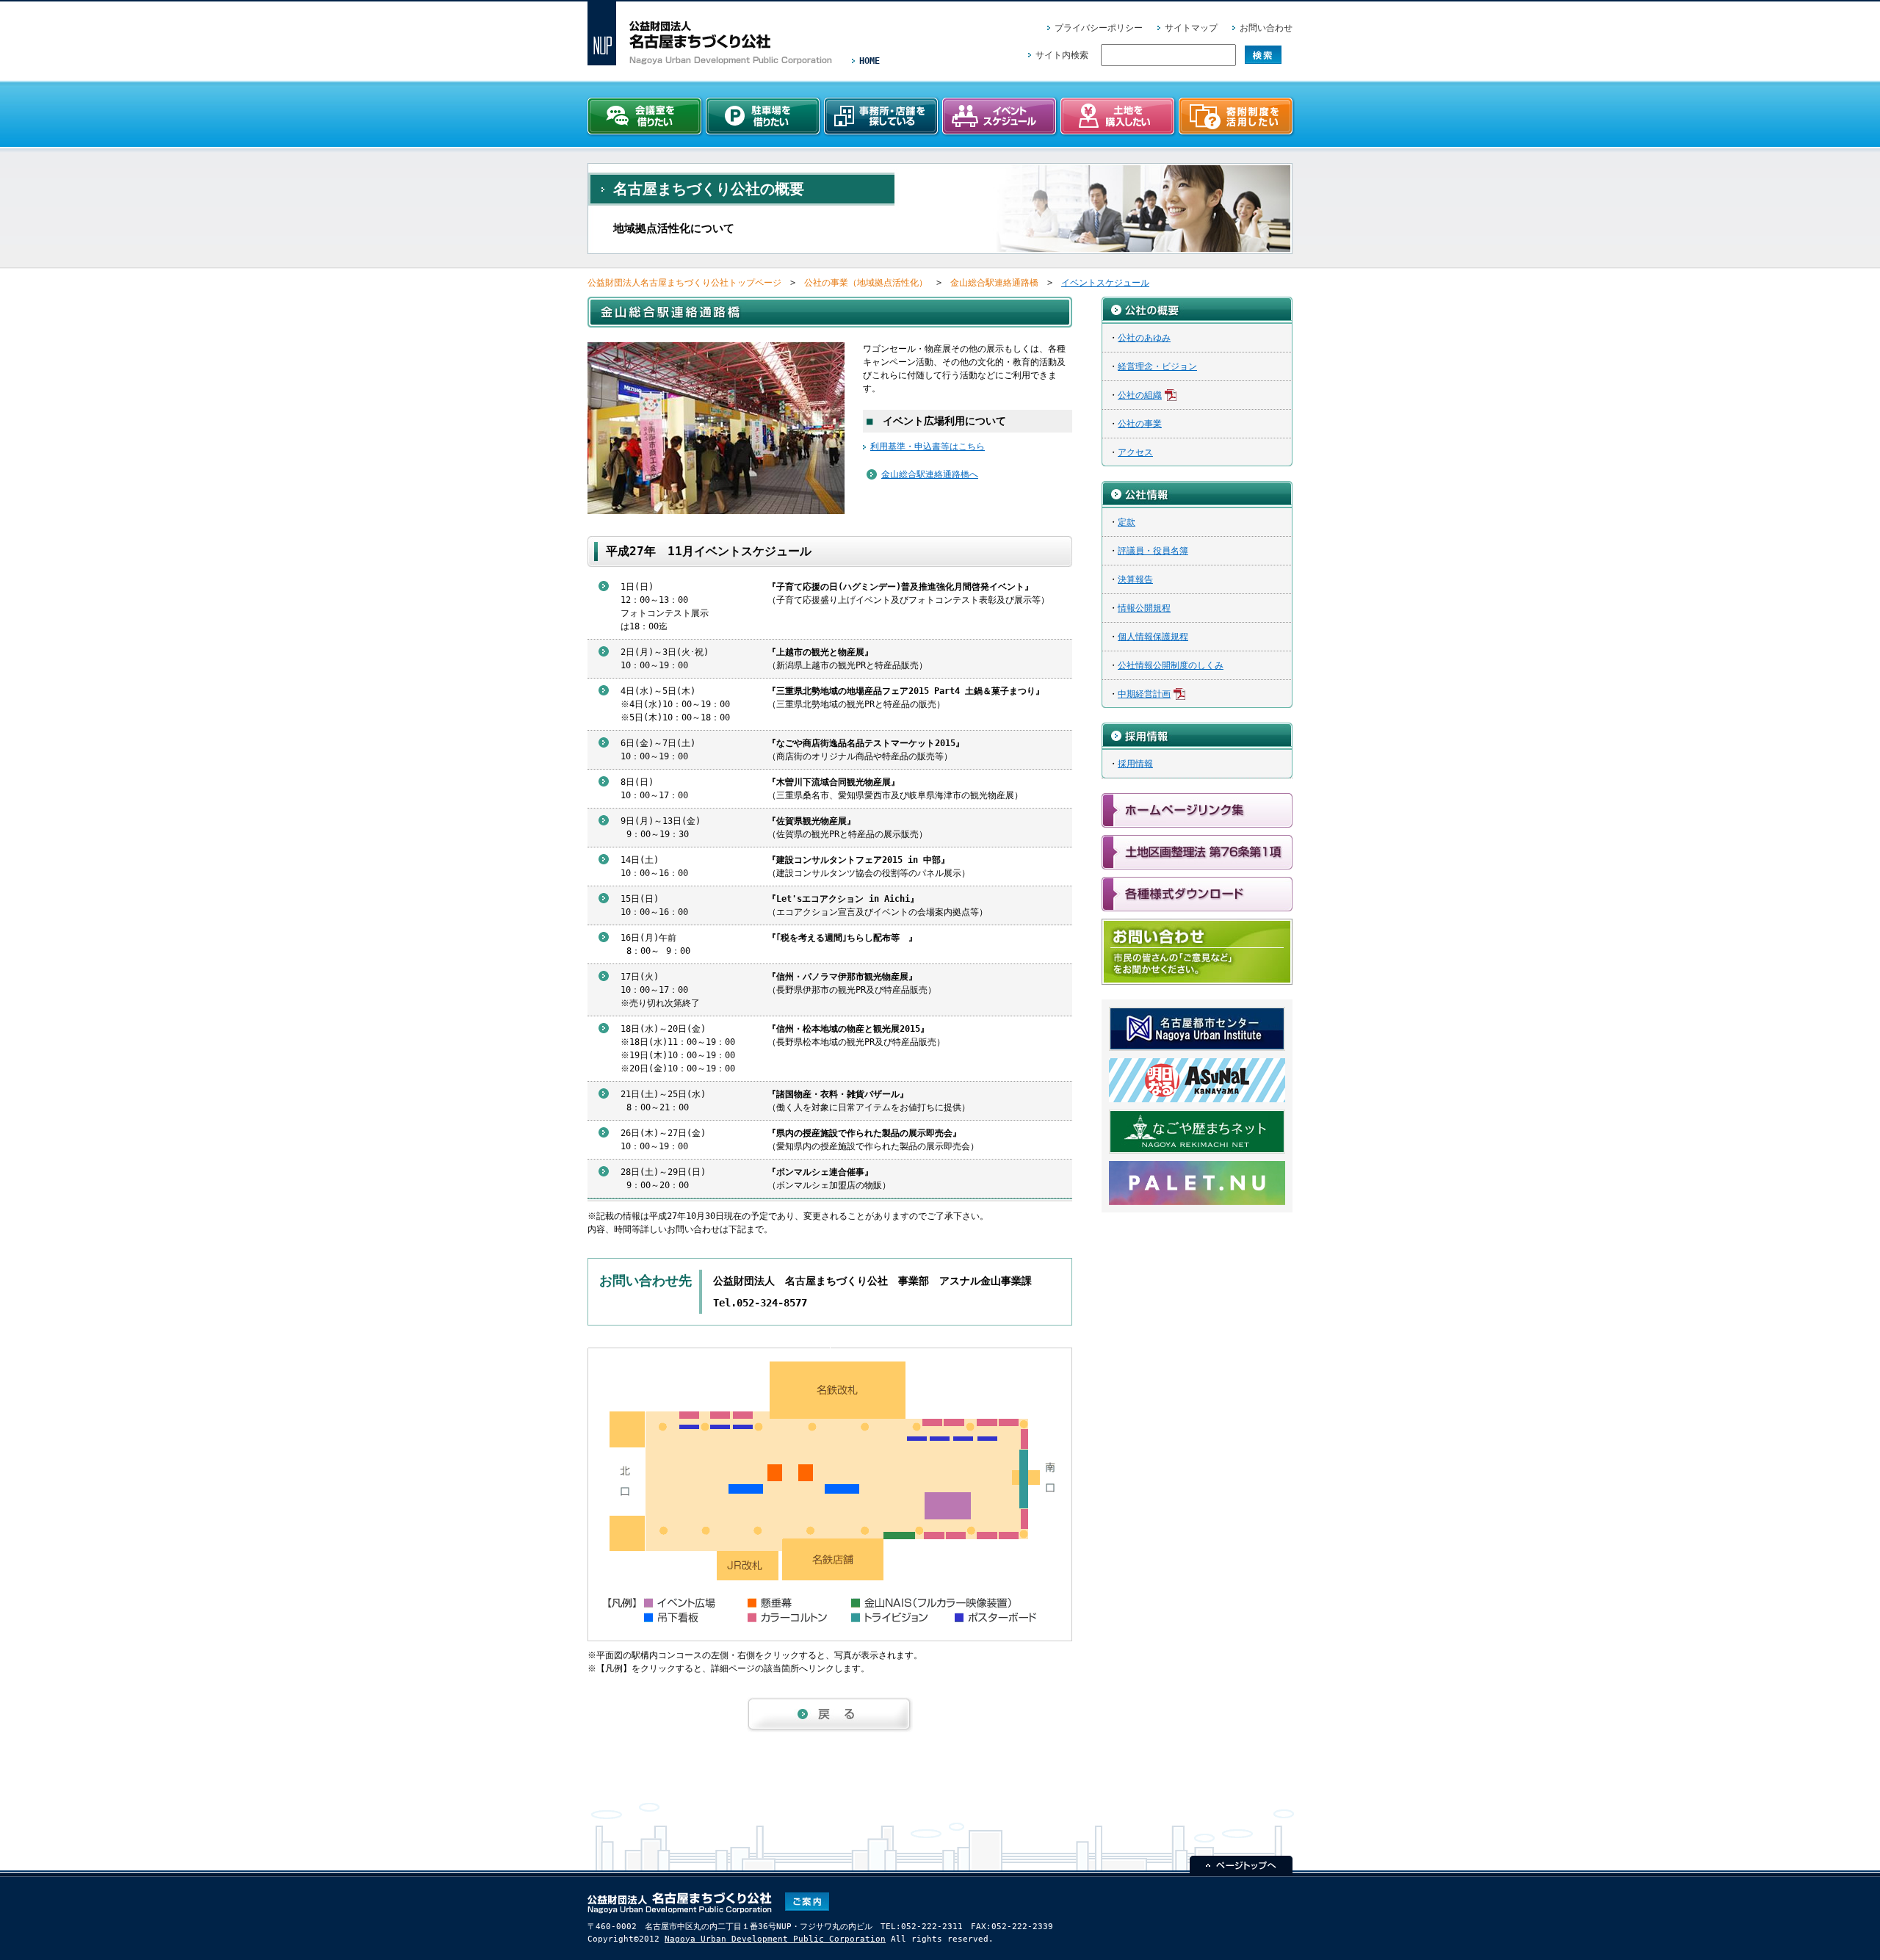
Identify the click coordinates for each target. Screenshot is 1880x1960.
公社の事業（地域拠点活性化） (866, 283)
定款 (1127, 522)
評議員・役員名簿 (1153, 551)
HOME (869, 61)
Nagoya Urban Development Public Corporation (775, 1939)
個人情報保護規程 (1153, 637)
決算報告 (1135, 579)
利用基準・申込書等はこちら (928, 446)
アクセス (1135, 452)
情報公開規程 (1144, 608)
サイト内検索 (1062, 55)
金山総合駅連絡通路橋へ (930, 474)
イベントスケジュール (1105, 283)
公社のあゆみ (1144, 338)
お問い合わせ (1266, 28)
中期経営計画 (1144, 694)
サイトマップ (1191, 28)
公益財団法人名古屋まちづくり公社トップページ (684, 283)
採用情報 (1135, 764)
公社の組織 (1140, 395)
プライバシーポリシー (1099, 28)
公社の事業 (1140, 424)
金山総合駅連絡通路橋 (994, 283)
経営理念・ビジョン (1157, 366)
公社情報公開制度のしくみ (1171, 665)
